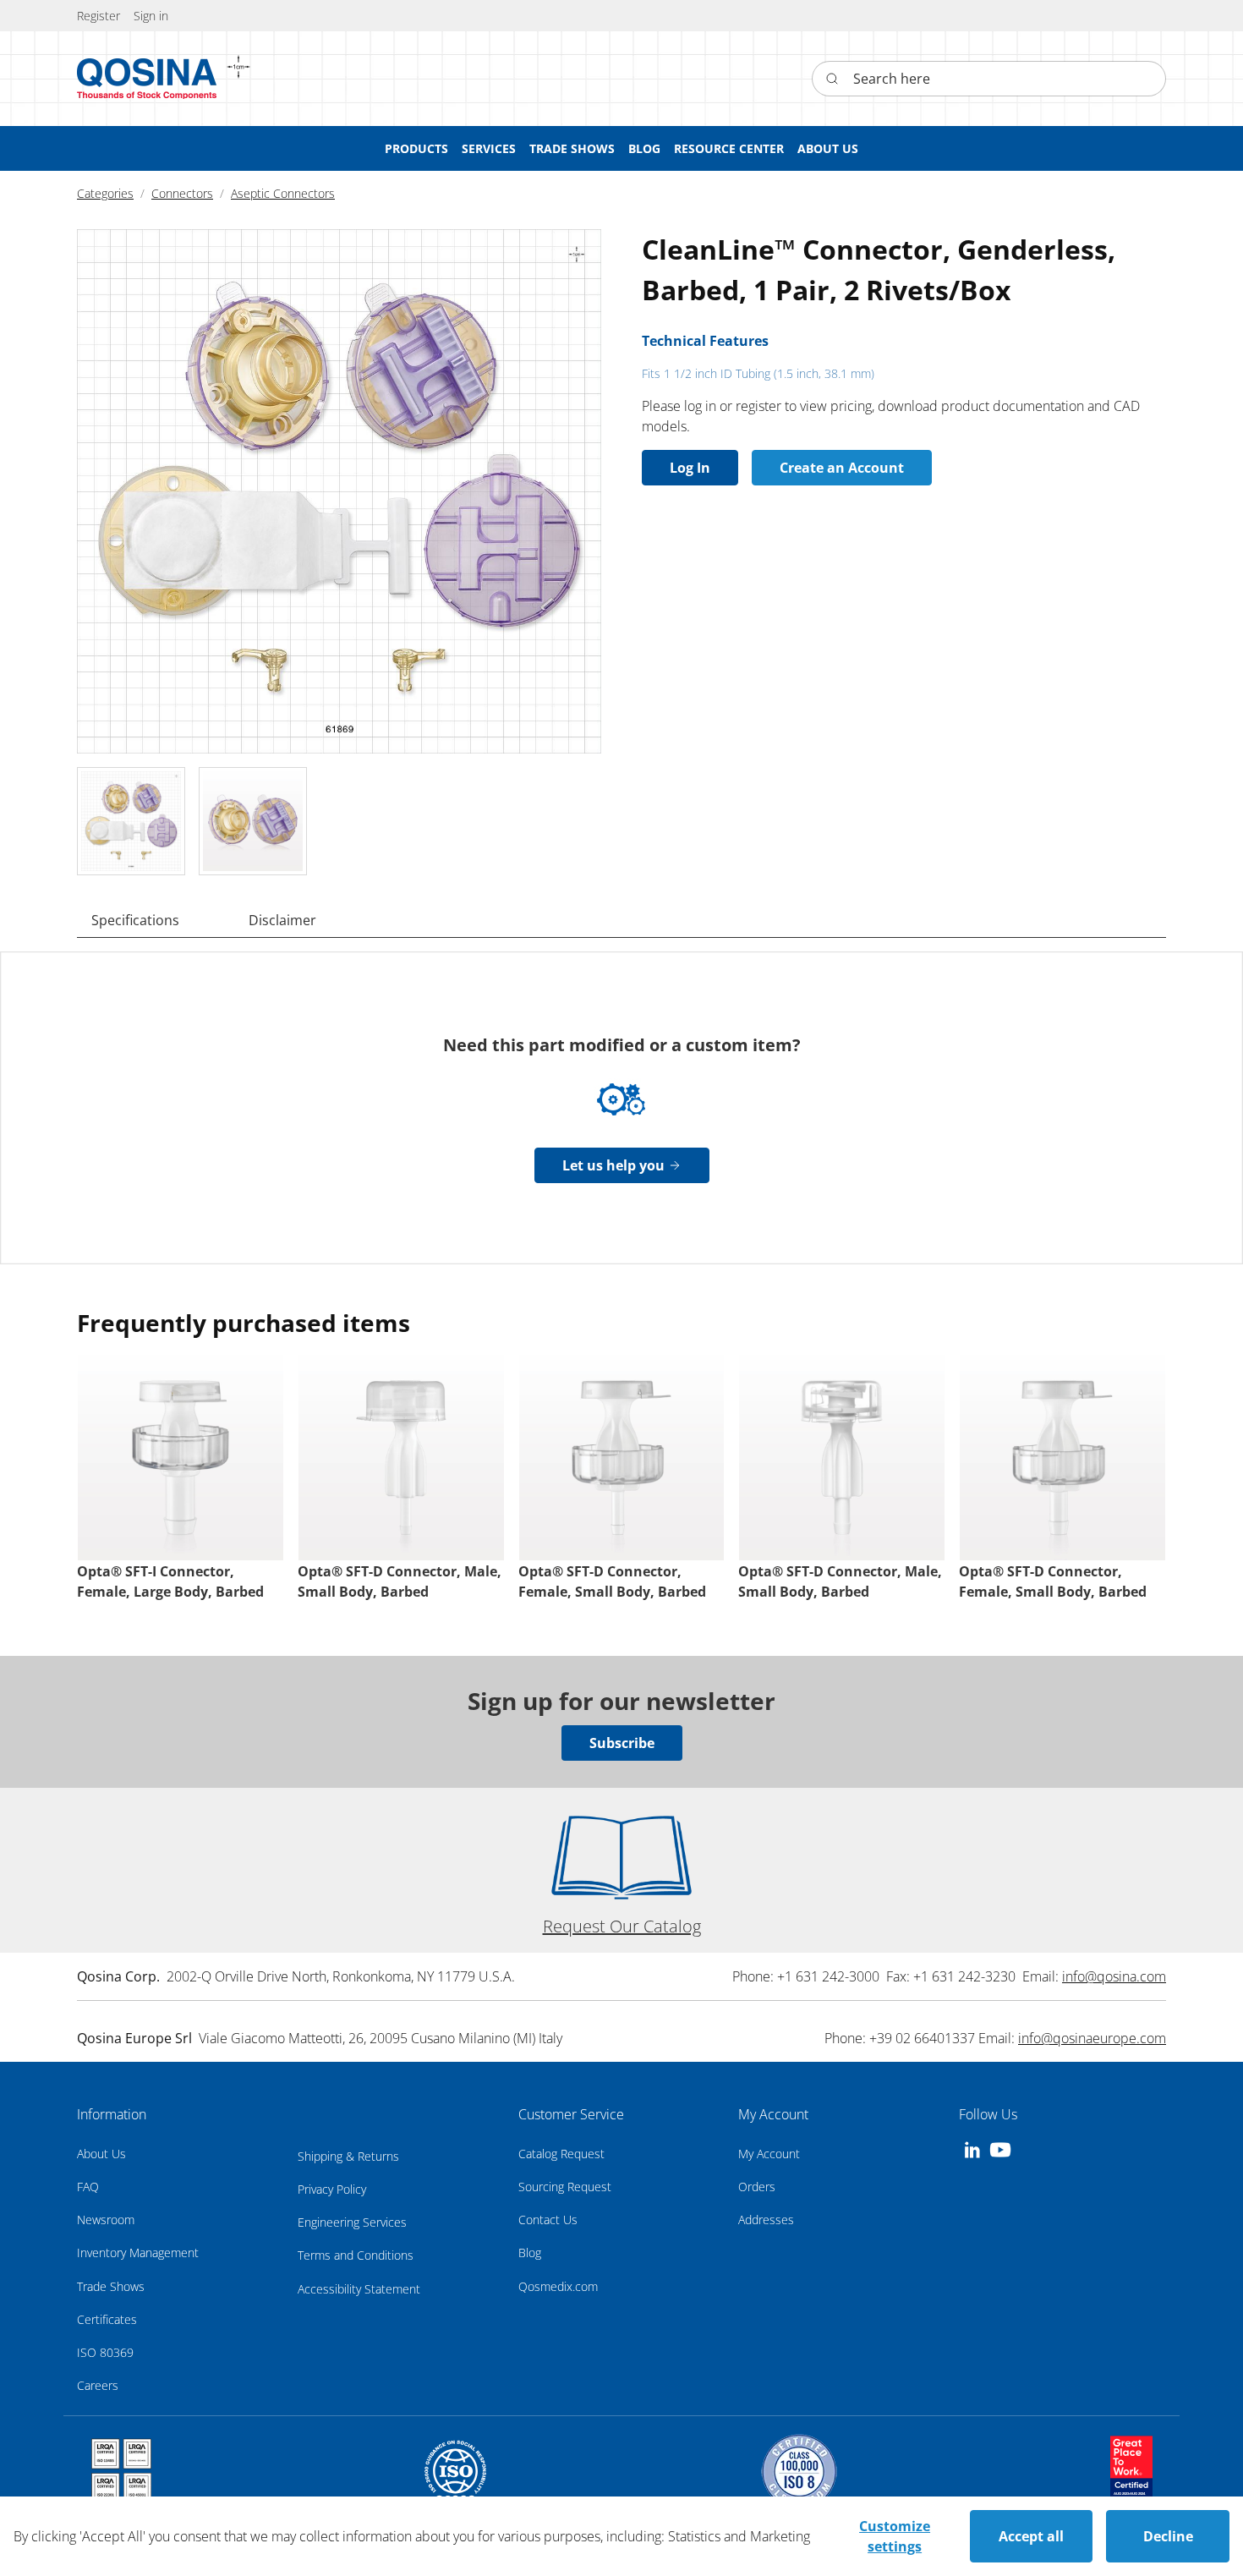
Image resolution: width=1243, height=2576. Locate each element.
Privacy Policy (332, 2189)
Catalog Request (561, 2154)
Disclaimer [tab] (282, 920)
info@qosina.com (1114, 1976)
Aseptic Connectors (283, 193)
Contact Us (548, 2220)
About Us (101, 2154)
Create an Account (842, 468)
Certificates (107, 2319)
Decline (1168, 2536)
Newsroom (106, 2220)
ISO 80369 (105, 2352)
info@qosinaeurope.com (1092, 2038)
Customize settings (895, 2536)
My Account (769, 2154)
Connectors (182, 193)
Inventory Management (138, 2253)
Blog (530, 2253)
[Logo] (147, 79)
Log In (690, 468)
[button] (151, 16)
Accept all (1031, 2536)
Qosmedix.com (558, 2286)
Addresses (766, 2220)
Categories (105, 193)
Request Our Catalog (622, 1926)
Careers (98, 2385)
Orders (757, 2187)
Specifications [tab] (135, 920)
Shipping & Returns (348, 2156)
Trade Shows (111, 2286)
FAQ (88, 2187)
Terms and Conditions (356, 2255)
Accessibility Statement (359, 2289)
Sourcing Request (565, 2187)
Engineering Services (352, 2222)
